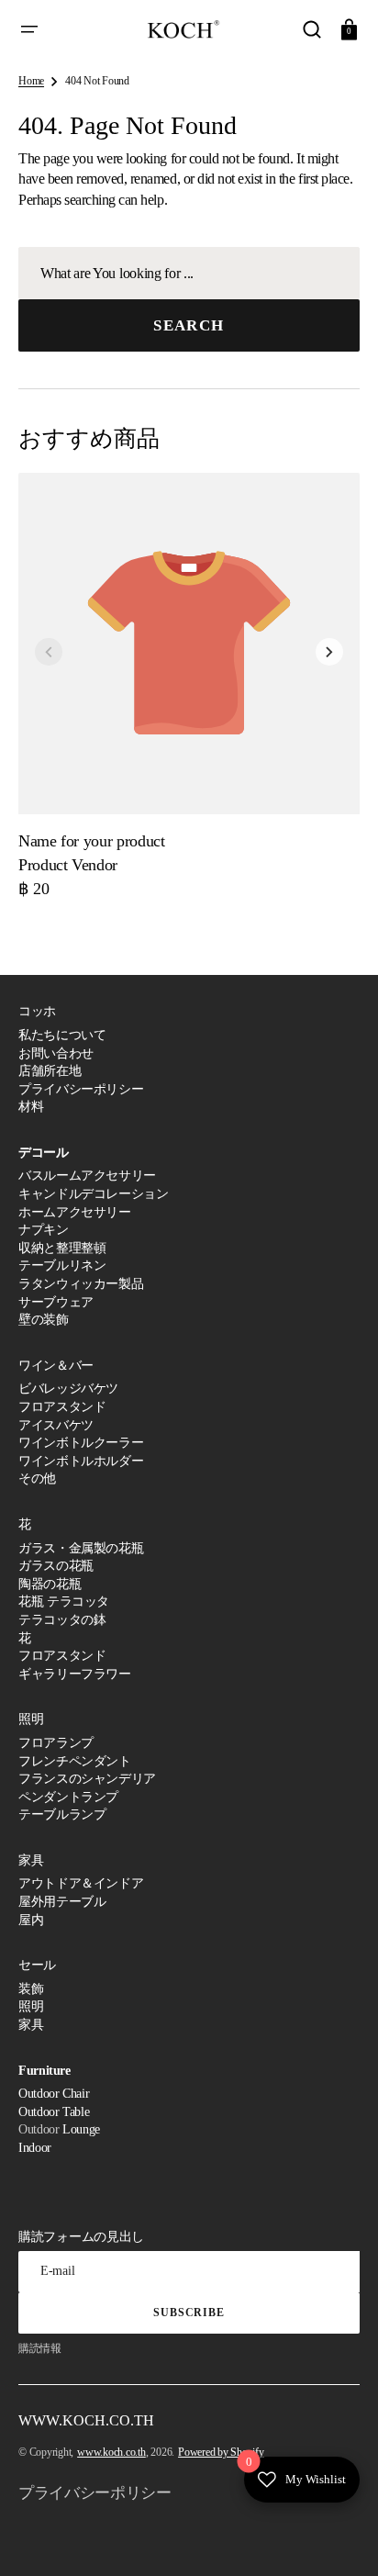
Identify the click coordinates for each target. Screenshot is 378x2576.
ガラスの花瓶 (56, 1566)
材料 (31, 1107)
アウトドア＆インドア (81, 1883)
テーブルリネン (62, 1266)
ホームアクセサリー (75, 1212)
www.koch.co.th (111, 2452)
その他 (37, 1478)
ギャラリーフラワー (75, 1674)
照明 (31, 2006)
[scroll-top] (339, 2537)
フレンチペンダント (75, 1761)
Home (31, 81)
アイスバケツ (56, 1425)
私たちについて (62, 1035)
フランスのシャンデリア (87, 1779)
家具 (31, 2025)
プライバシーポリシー (81, 1089)
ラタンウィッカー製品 (81, 1284)
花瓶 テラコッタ (64, 1602)
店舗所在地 (50, 1071)
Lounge (81, 2129)
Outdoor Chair (54, 2094)
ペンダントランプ (68, 1797)
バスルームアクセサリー (87, 1176)
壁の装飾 (44, 1320)
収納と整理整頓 (62, 1248)
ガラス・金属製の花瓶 (81, 1548)
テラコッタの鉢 (62, 1620)
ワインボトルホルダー (81, 1461)
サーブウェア (56, 1302)
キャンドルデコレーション (94, 1194)
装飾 (31, 1989)
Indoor (35, 2148)
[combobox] (189, 273)
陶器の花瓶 (50, 1584)
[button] (29, 29)
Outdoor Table (54, 2112)
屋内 (31, 1920)
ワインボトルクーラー (81, 1443)
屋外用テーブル (62, 1902)
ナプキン (44, 1230)
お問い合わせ (56, 1053)
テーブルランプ (62, 1814)
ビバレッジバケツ (68, 1389)
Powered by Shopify (221, 2452)
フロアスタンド (62, 1407)
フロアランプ (56, 1743)
